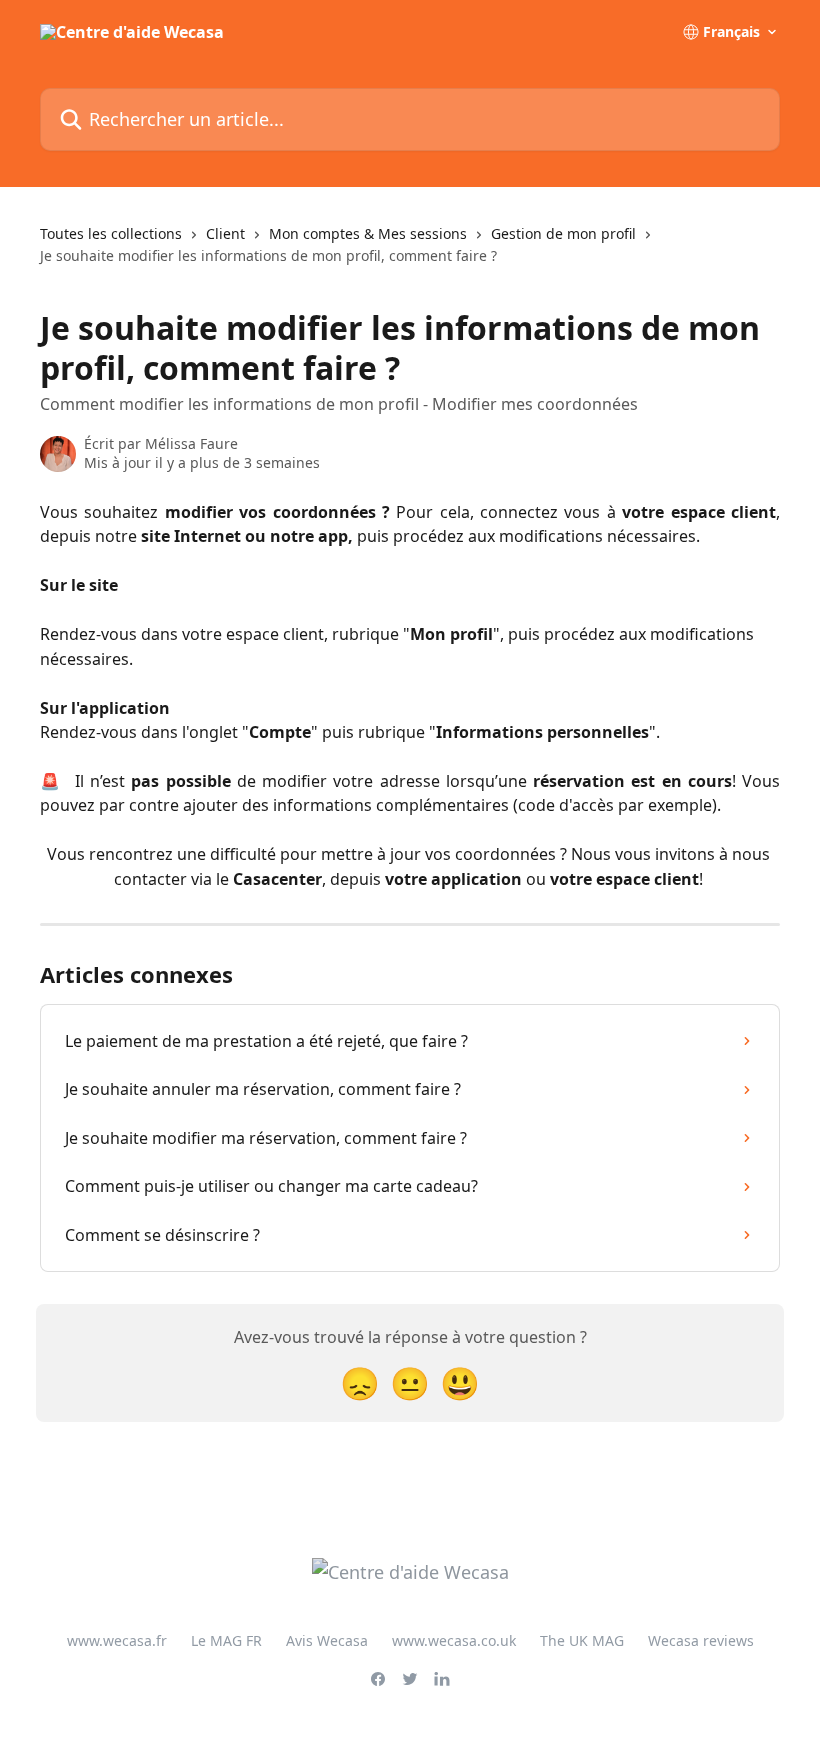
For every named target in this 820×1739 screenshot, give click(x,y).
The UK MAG (582, 1640)
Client (225, 233)
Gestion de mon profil (563, 233)
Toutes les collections (111, 233)
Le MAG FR (226, 1640)
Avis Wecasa (327, 1640)
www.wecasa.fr (117, 1640)
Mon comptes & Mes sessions (368, 233)
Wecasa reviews (701, 1640)
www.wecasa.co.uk (454, 1640)
